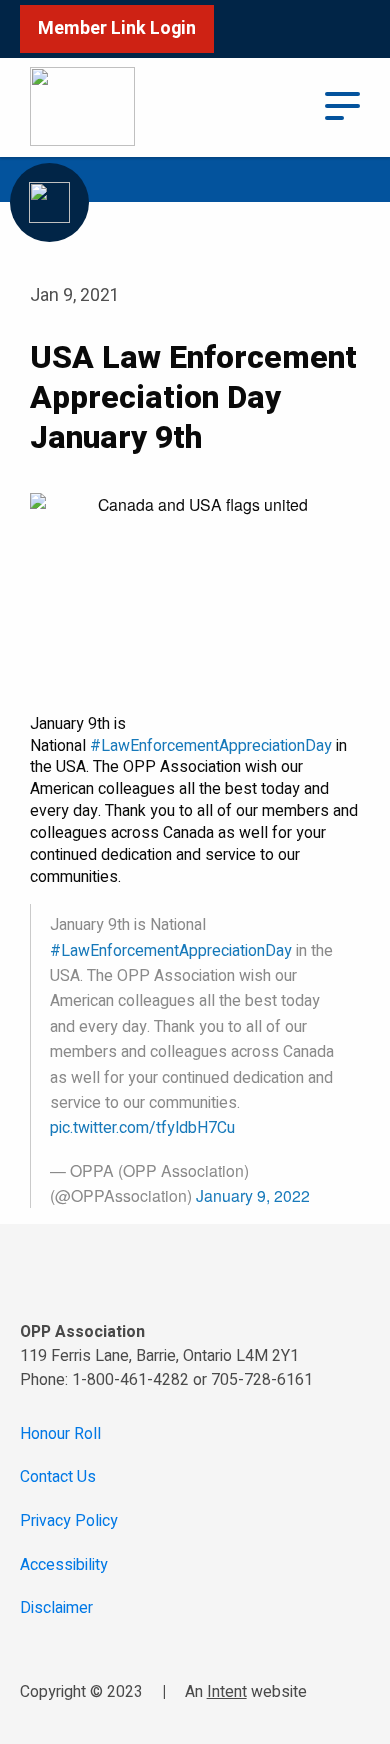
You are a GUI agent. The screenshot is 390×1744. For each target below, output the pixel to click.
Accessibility (64, 1565)
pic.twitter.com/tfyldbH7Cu (142, 1128)
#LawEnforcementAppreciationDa (207, 746)
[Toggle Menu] (343, 104)
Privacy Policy (69, 1521)
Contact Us (58, 1477)
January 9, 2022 (253, 1195)
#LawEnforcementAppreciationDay (171, 951)
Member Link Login (117, 28)
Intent (227, 1692)
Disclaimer (56, 1608)
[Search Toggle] (284, 107)
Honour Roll (60, 1434)
